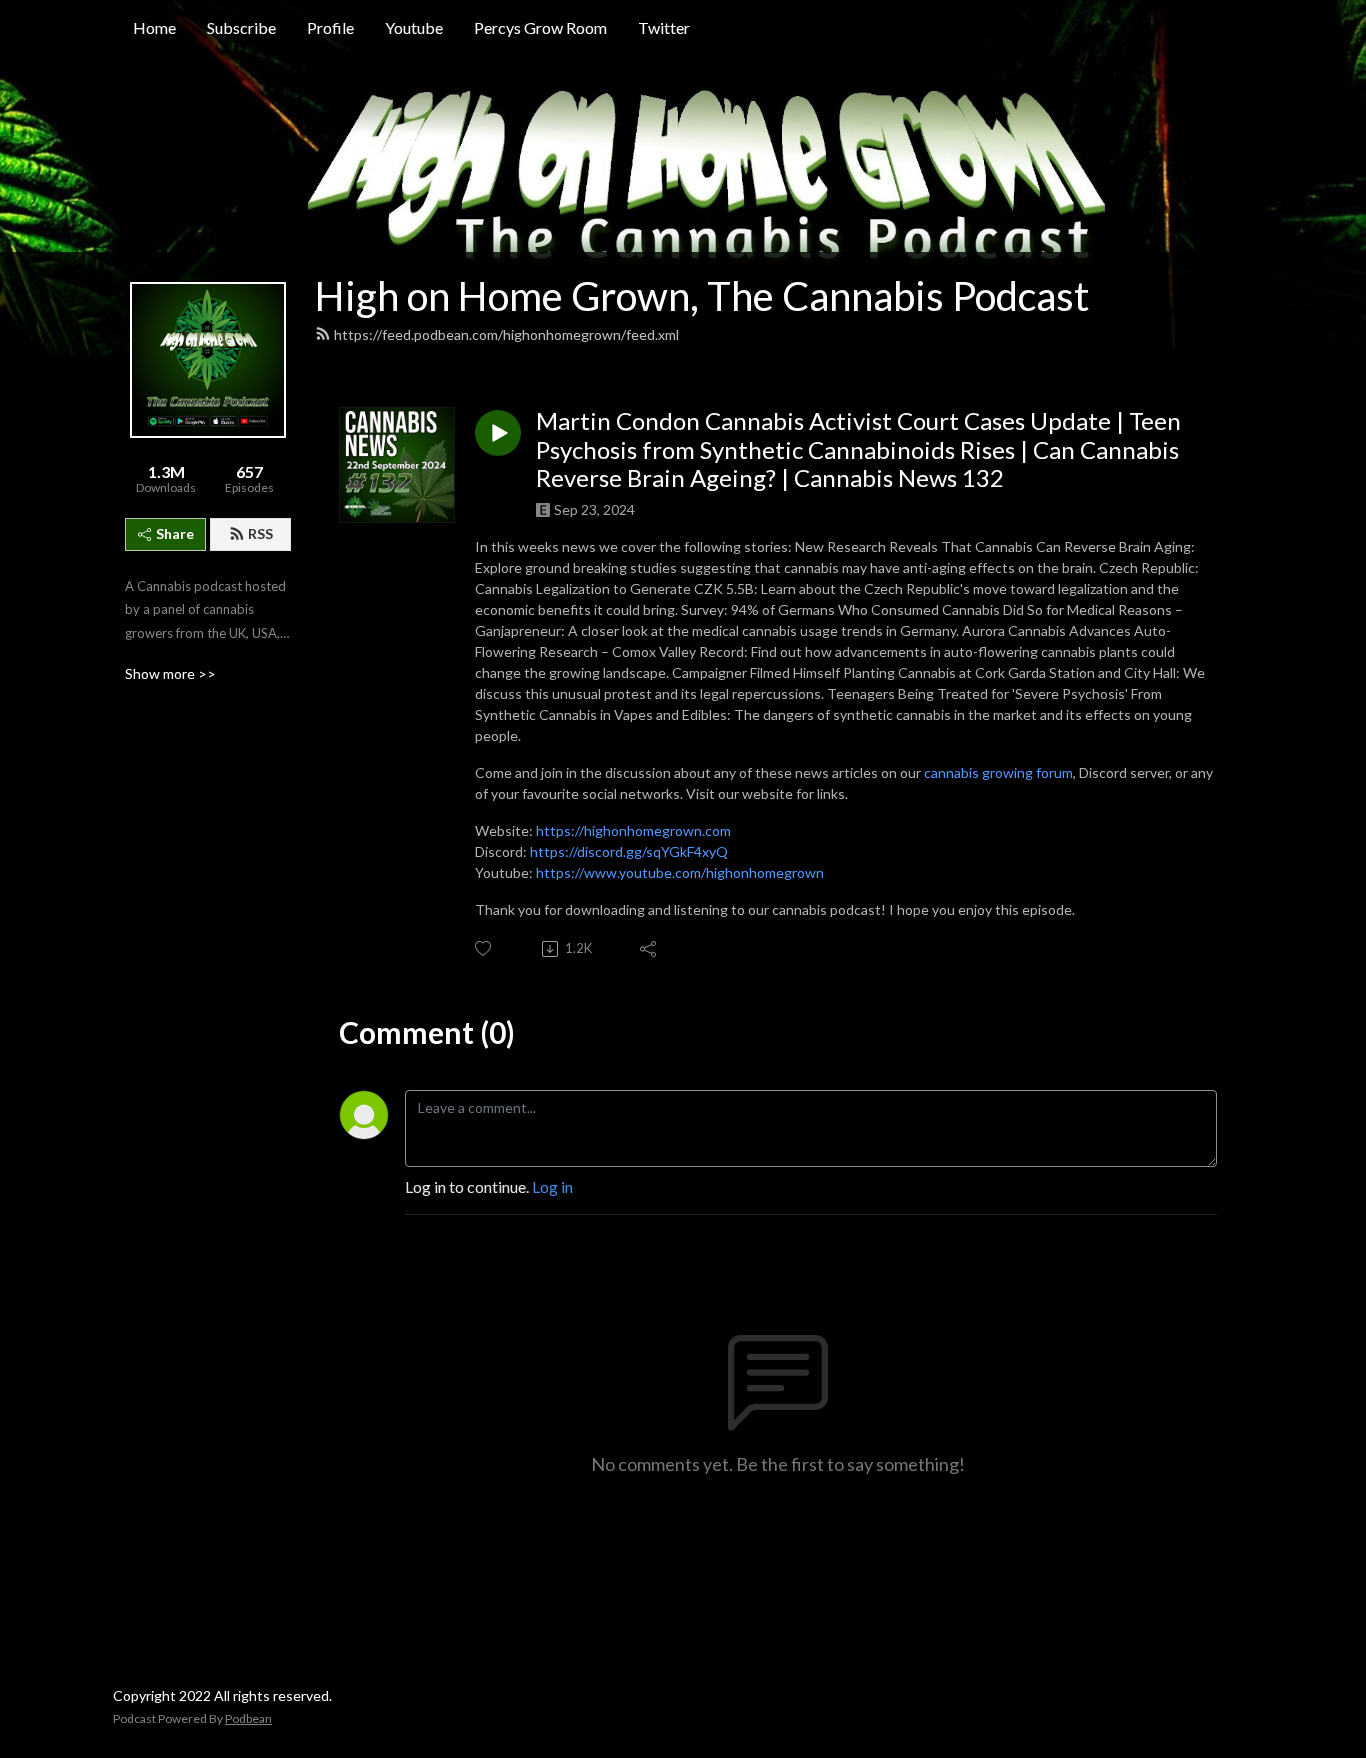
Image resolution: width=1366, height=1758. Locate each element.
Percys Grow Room (540, 27)
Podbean (248, 1718)
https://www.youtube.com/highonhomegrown (680, 872)
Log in (552, 1186)
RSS (260, 533)
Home (154, 27)
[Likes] (484, 948)
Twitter (664, 27)
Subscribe (241, 27)
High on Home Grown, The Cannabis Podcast (702, 296)
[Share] (649, 949)
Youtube (414, 27)
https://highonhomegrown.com (633, 830)
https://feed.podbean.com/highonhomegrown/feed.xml (506, 334)
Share (175, 533)
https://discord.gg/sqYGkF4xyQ (629, 851)
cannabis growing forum (998, 772)
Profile (330, 27)
